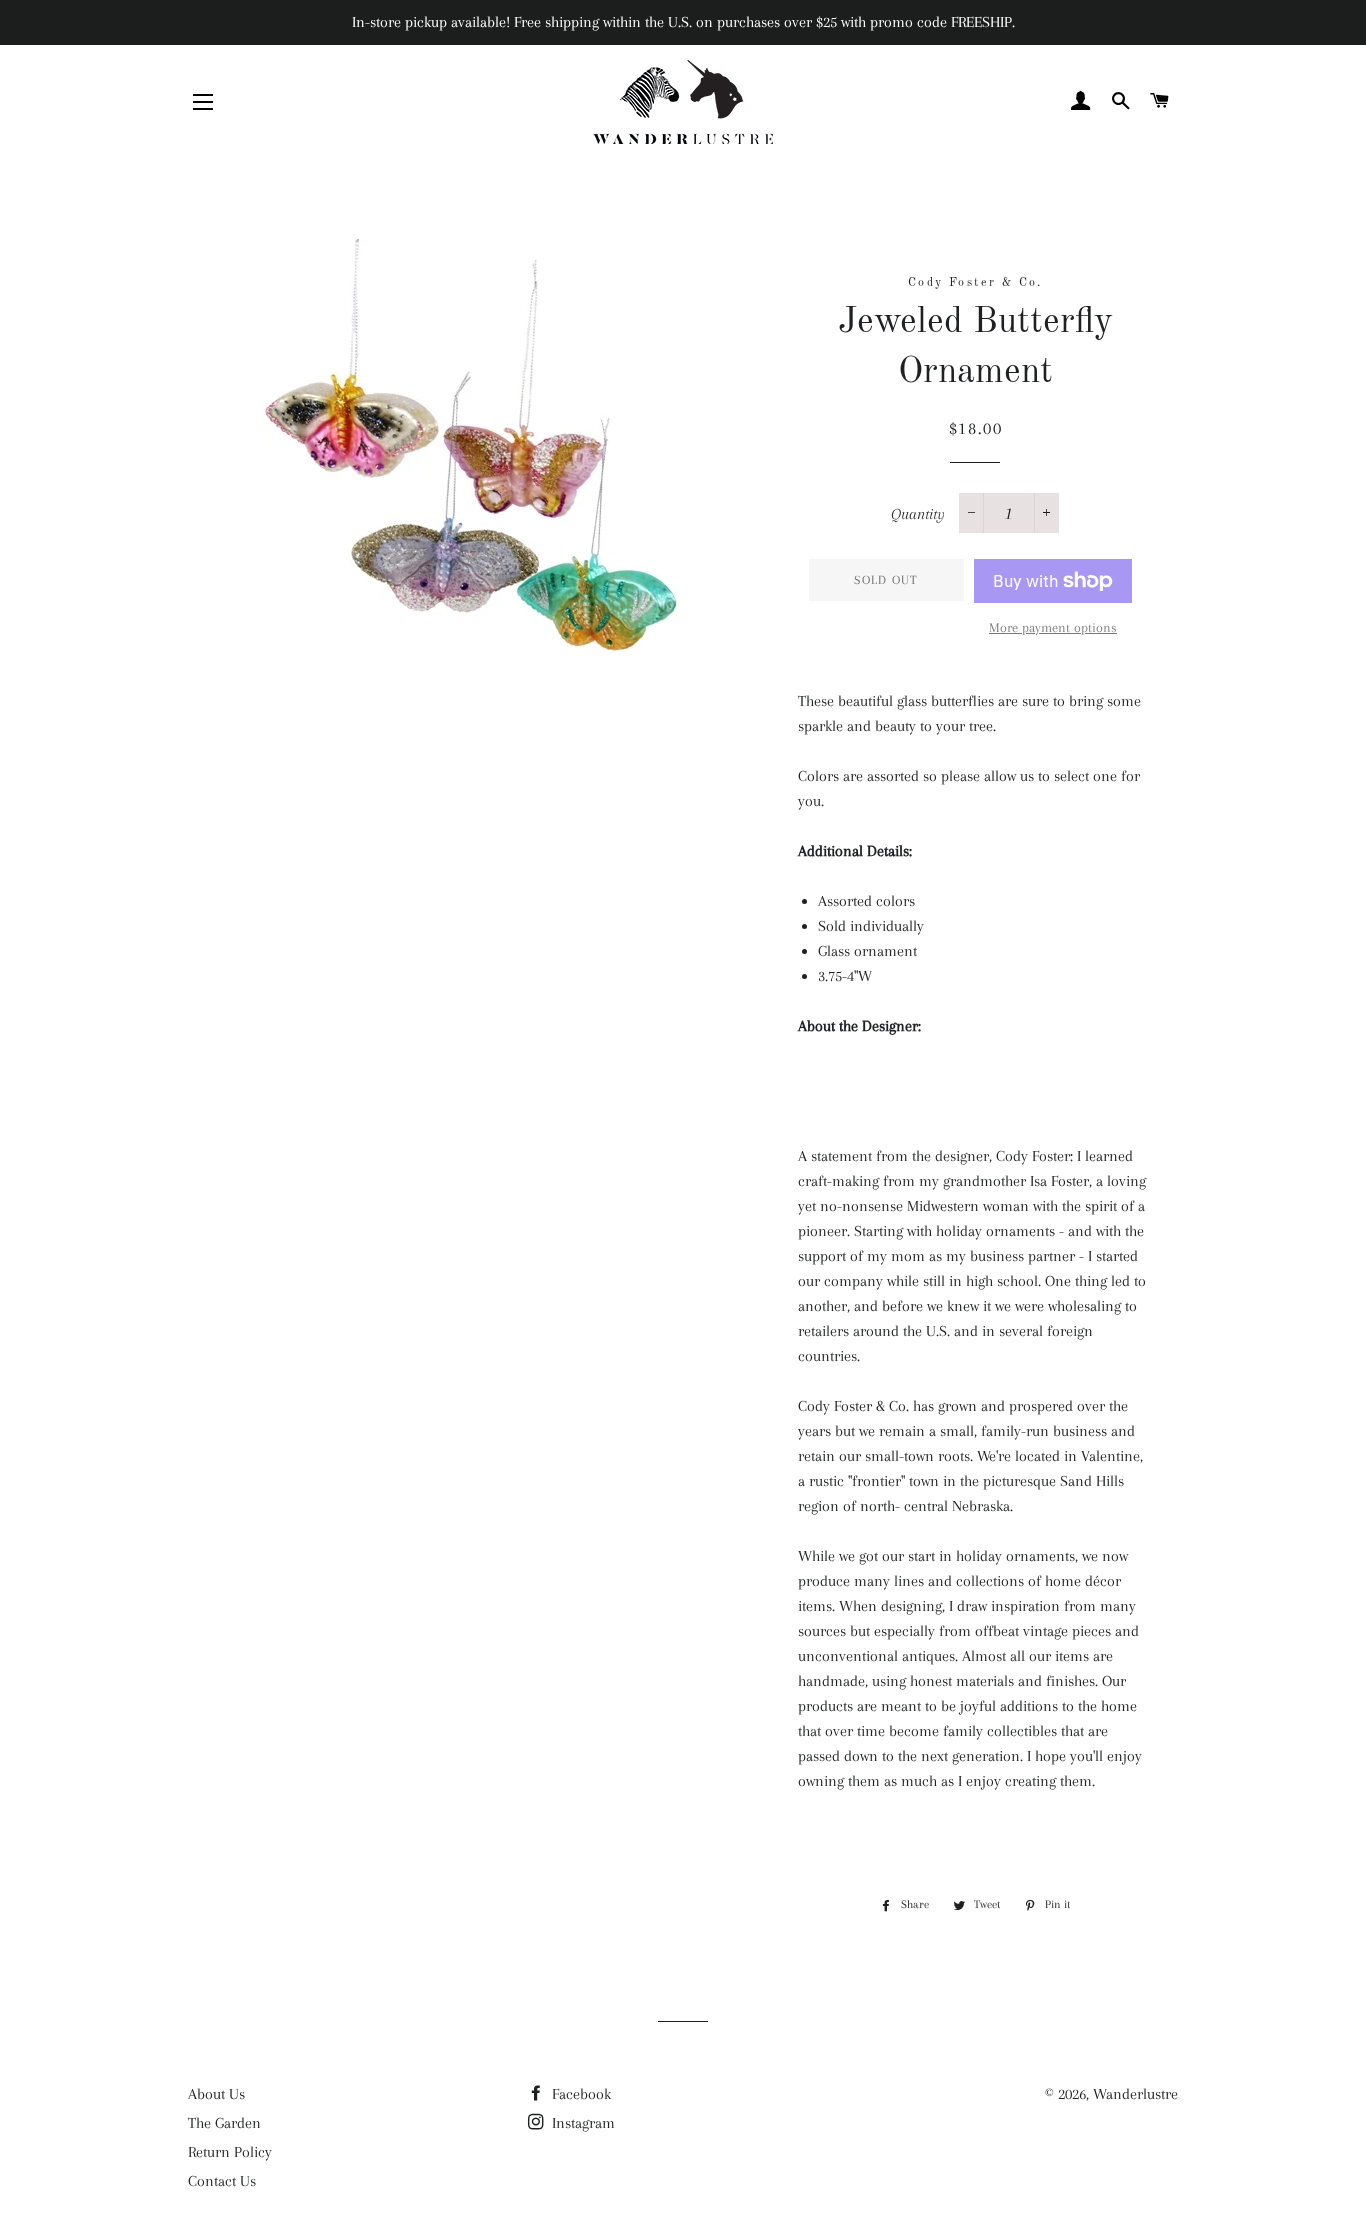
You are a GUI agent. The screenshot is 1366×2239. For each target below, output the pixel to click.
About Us (216, 2094)
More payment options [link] (1053, 627)
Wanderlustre (1135, 2094)
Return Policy (230, 2152)
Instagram (581, 2123)
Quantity (918, 514)
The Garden (224, 2123)
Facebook (579, 2094)
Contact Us (222, 2181)
